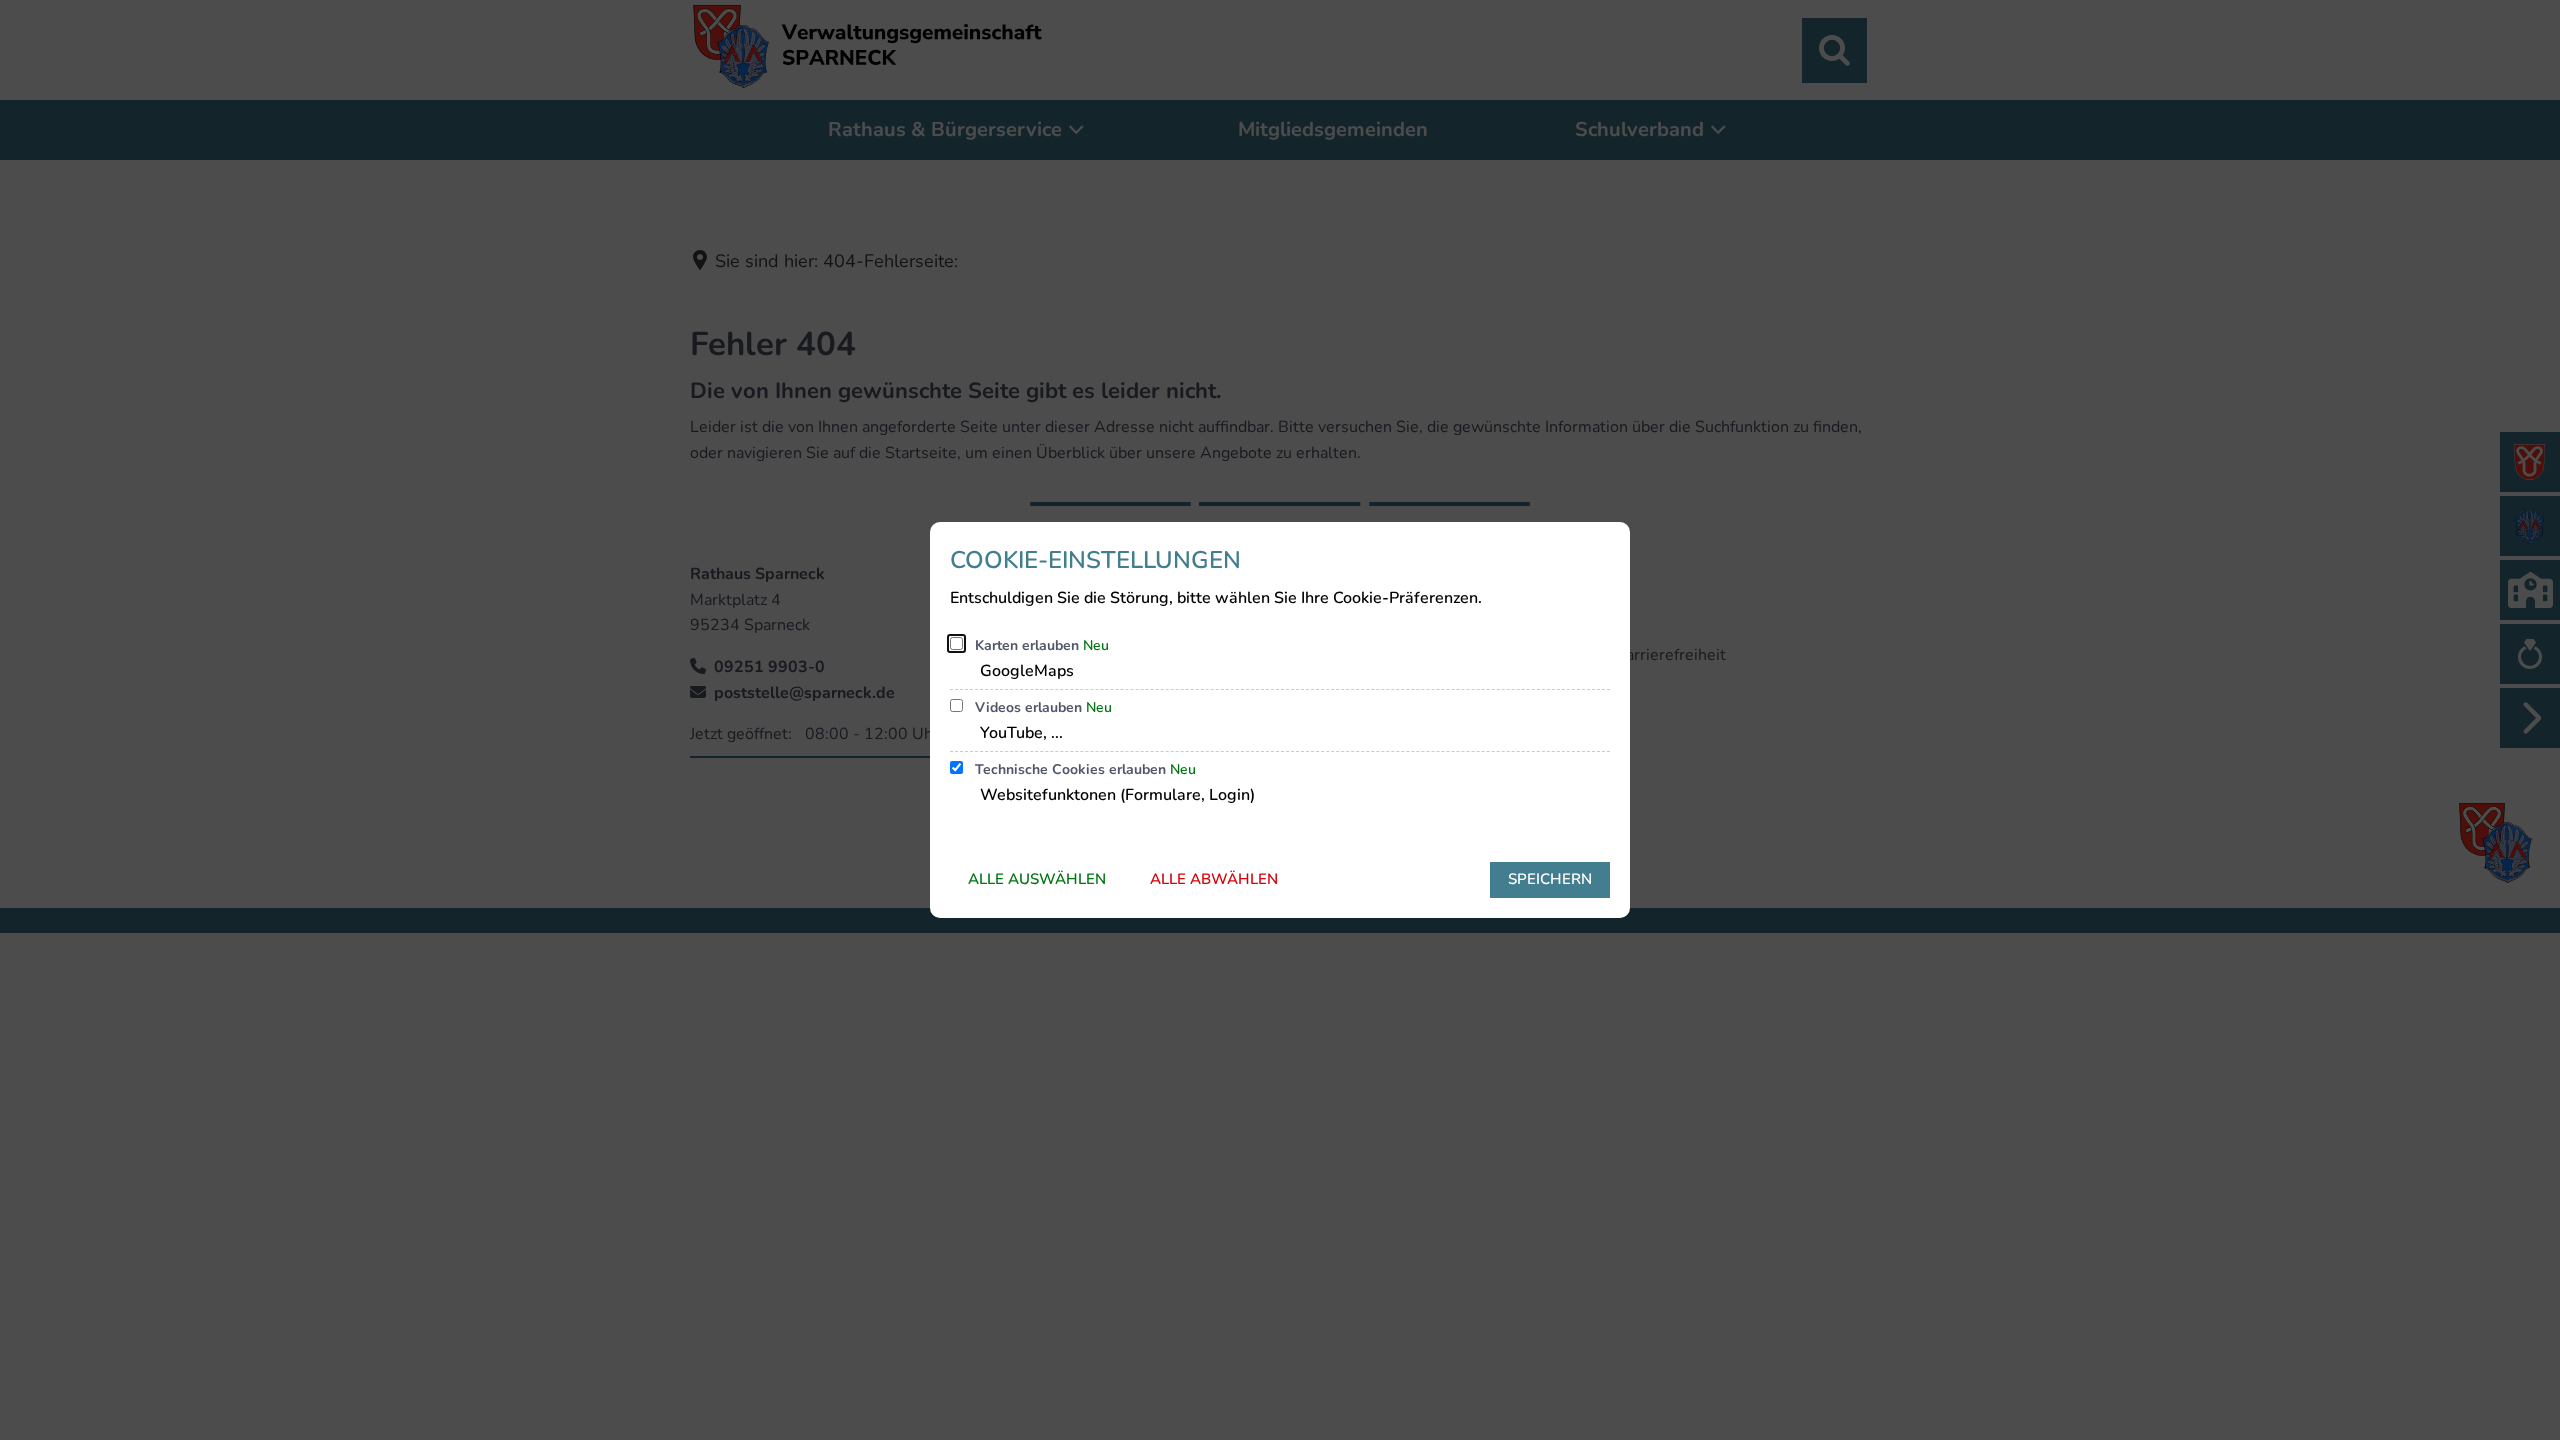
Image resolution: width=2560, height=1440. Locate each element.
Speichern (1550, 879)
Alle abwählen (1214, 879)
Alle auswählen (1037, 879)
